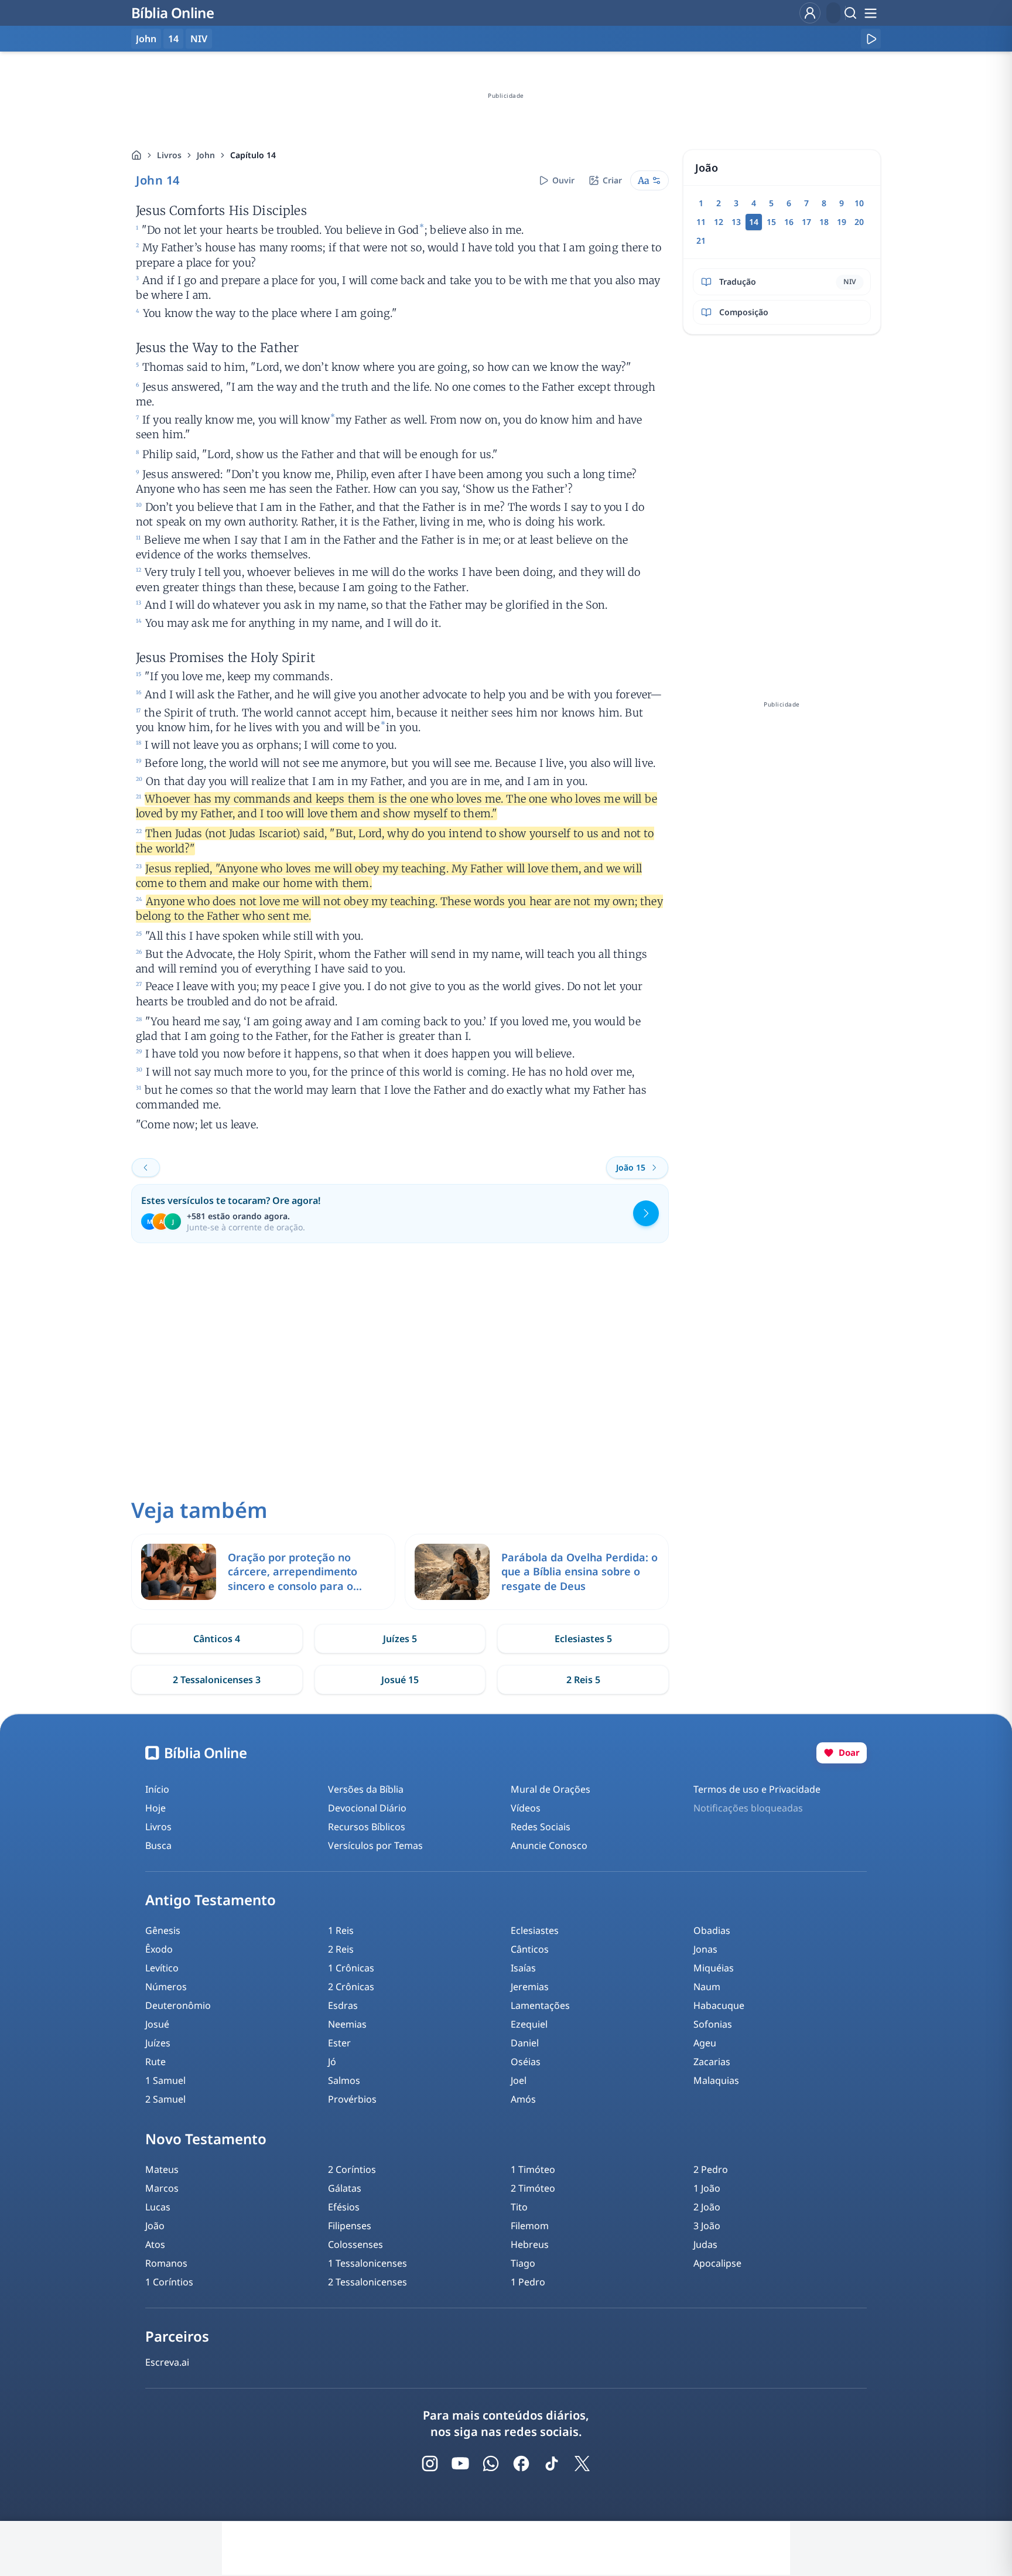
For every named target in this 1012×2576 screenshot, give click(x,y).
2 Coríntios (352, 2169)
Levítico (162, 1968)
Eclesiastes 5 (583, 1639)
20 (859, 222)
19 (842, 222)
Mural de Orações (551, 1789)
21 (701, 240)
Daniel (525, 2043)
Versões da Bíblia (366, 1789)
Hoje (155, 1808)
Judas (705, 2244)
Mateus (162, 2169)
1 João (707, 2188)
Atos (155, 2244)
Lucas (158, 2207)
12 (719, 222)
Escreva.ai (167, 2362)
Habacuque (719, 2005)
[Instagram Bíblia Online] (430, 2464)
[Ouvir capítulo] (871, 39)
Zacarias (712, 2062)
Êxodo (159, 1949)
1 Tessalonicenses (367, 2263)
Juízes (158, 2043)
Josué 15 (400, 1680)
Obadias (712, 1930)
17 (806, 222)
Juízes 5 (400, 1639)
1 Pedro (528, 2282)
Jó (332, 2062)
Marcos (162, 2188)
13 (736, 222)
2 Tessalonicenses (367, 2282)
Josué (157, 2024)
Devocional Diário (367, 1808)
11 (701, 222)
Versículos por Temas (375, 1845)
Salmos (344, 2080)
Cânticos (530, 1949)
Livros (169, 155)
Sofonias (713, 2024)
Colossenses (355, 2244)
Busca (158, 1845)
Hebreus (530, 2244)
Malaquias (716, 2080)
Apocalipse (717, 2263)
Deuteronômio (178, 2005)
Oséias (526, 2062)
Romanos (166, 2263)
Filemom (530, 2226)
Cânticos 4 (217, 1639)
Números (166, 1987)
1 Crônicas (351, 1968)
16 (789, 222)
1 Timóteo (533, 2169)
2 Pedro (711, 2169)
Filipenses (350, 2226)
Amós (523, 2099)
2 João (707, 2207)
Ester (339, 2043)
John (206, 155)
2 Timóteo (533, 2188)
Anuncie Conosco (549, 1845)
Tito (519, 2207)
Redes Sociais (541, 1827)
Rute (155, 2062)
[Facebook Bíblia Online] (521, 2464)
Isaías (523, 1968)
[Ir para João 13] (146, 1168)
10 (859, 203)
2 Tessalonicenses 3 (217, 1680)
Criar (612, 180)
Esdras (343, 2005)
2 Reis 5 (583, 1680)
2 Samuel (165, 2099)
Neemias (347, 2024)
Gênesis (163, 1930)
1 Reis (341, 1930)
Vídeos (526, 1808)
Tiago (523, 2263)
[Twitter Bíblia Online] (582, 2464)
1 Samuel (165, 2080)
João (155, 2226)
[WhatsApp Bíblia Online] (491, 2464)
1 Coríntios (169, 2282)
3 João (707, 2226)
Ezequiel (529, 2024)
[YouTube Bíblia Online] (460, 2464)
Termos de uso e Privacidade (757, 1789)
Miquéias (714, 1968)
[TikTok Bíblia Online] (552, 2464)
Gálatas (345, 2188)
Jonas (705, 1949)
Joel (519, 2080)
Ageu (705, 2043)
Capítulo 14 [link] (253, 155)
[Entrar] (810, 13)
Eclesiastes (535, 1930)
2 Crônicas (351, 1987)
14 (173, 39)
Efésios (344, 2207)
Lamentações (540, 2005)
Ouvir (563, 180)
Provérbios (352, 2099)
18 (824, 222)
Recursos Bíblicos (367, 1827)
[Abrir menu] (870, 13)
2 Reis (341, 1949)
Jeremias (530, 1987)
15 (771, 222)
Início (157, 1789)
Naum (707, 1987)
